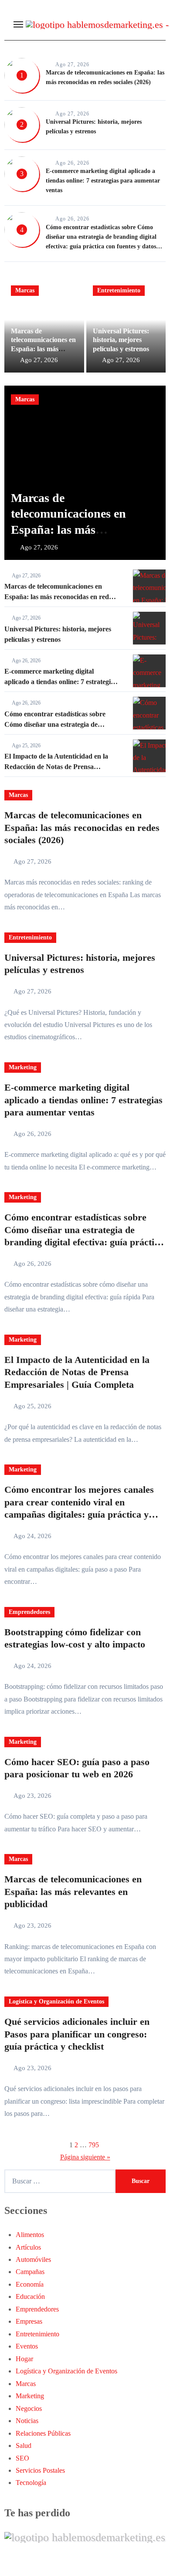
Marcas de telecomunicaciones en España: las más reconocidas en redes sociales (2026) (43, 349)
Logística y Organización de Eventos (56, 2001)
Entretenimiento (119, 290)
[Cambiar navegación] (18, 24)
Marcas (25, 290)
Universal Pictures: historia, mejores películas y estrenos (121, 340)
